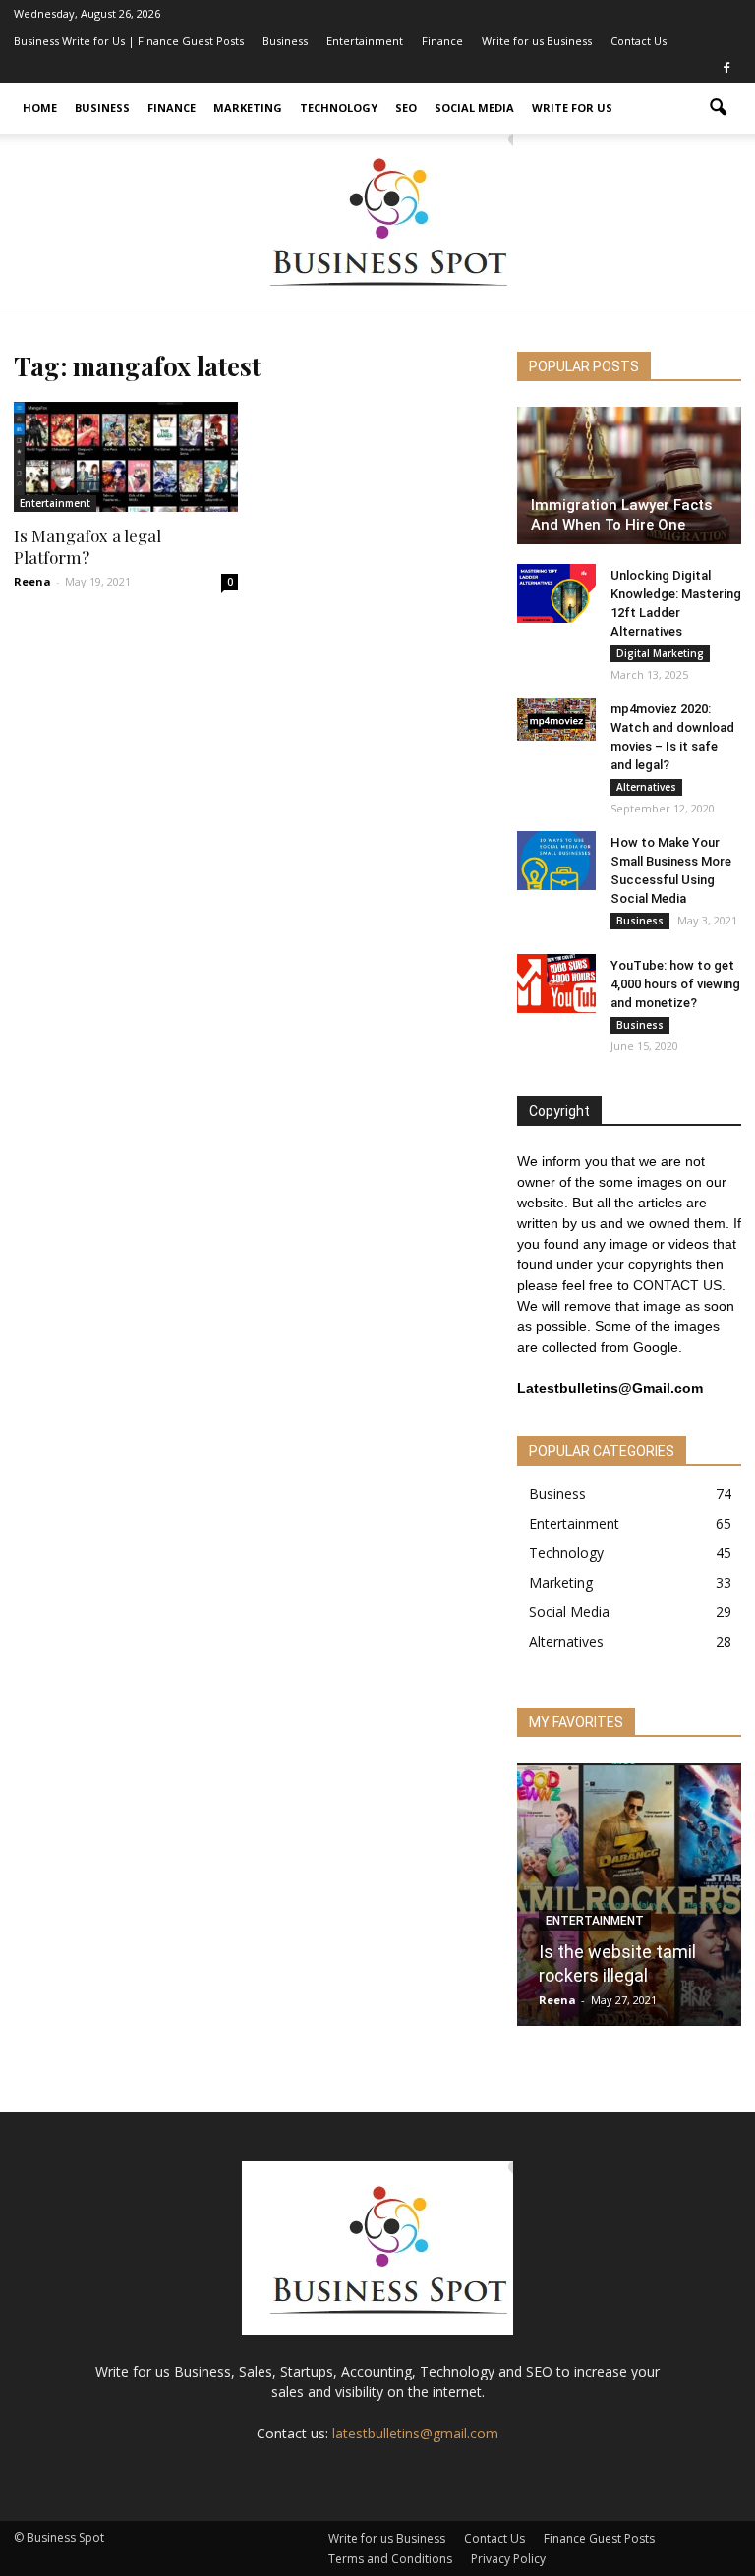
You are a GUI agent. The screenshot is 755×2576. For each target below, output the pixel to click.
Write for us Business (537, 41)
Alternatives (646, 787)
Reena (32, 581)
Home (40, 108)
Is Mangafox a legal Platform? (87, 546)
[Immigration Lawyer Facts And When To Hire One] (629, 476)
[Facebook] (726, 69)
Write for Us (572, 108)
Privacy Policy (508, 2559)
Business (285, 41)
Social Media (474, 108)
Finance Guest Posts (599, 2538)
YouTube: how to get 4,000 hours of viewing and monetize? (675, 984)
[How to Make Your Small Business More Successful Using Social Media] (556, 861)
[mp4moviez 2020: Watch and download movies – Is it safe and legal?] (556, 719)
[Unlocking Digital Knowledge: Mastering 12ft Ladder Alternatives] (556, 593)
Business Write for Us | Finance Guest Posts (129, 41)
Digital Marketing (660, 653)
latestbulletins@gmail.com (415, 2433)
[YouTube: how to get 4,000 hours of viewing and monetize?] (556, 983)
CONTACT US (677, 1285)
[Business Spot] (377, 221)
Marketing (248, 108)
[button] (718, 108)
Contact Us (639, 41)
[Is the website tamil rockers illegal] (629, 1901)
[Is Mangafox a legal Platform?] (126, 457)
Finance (442, 41)
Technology (339, 108)
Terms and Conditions (390, 2559)
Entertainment (365, 41)
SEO (406, 108)
